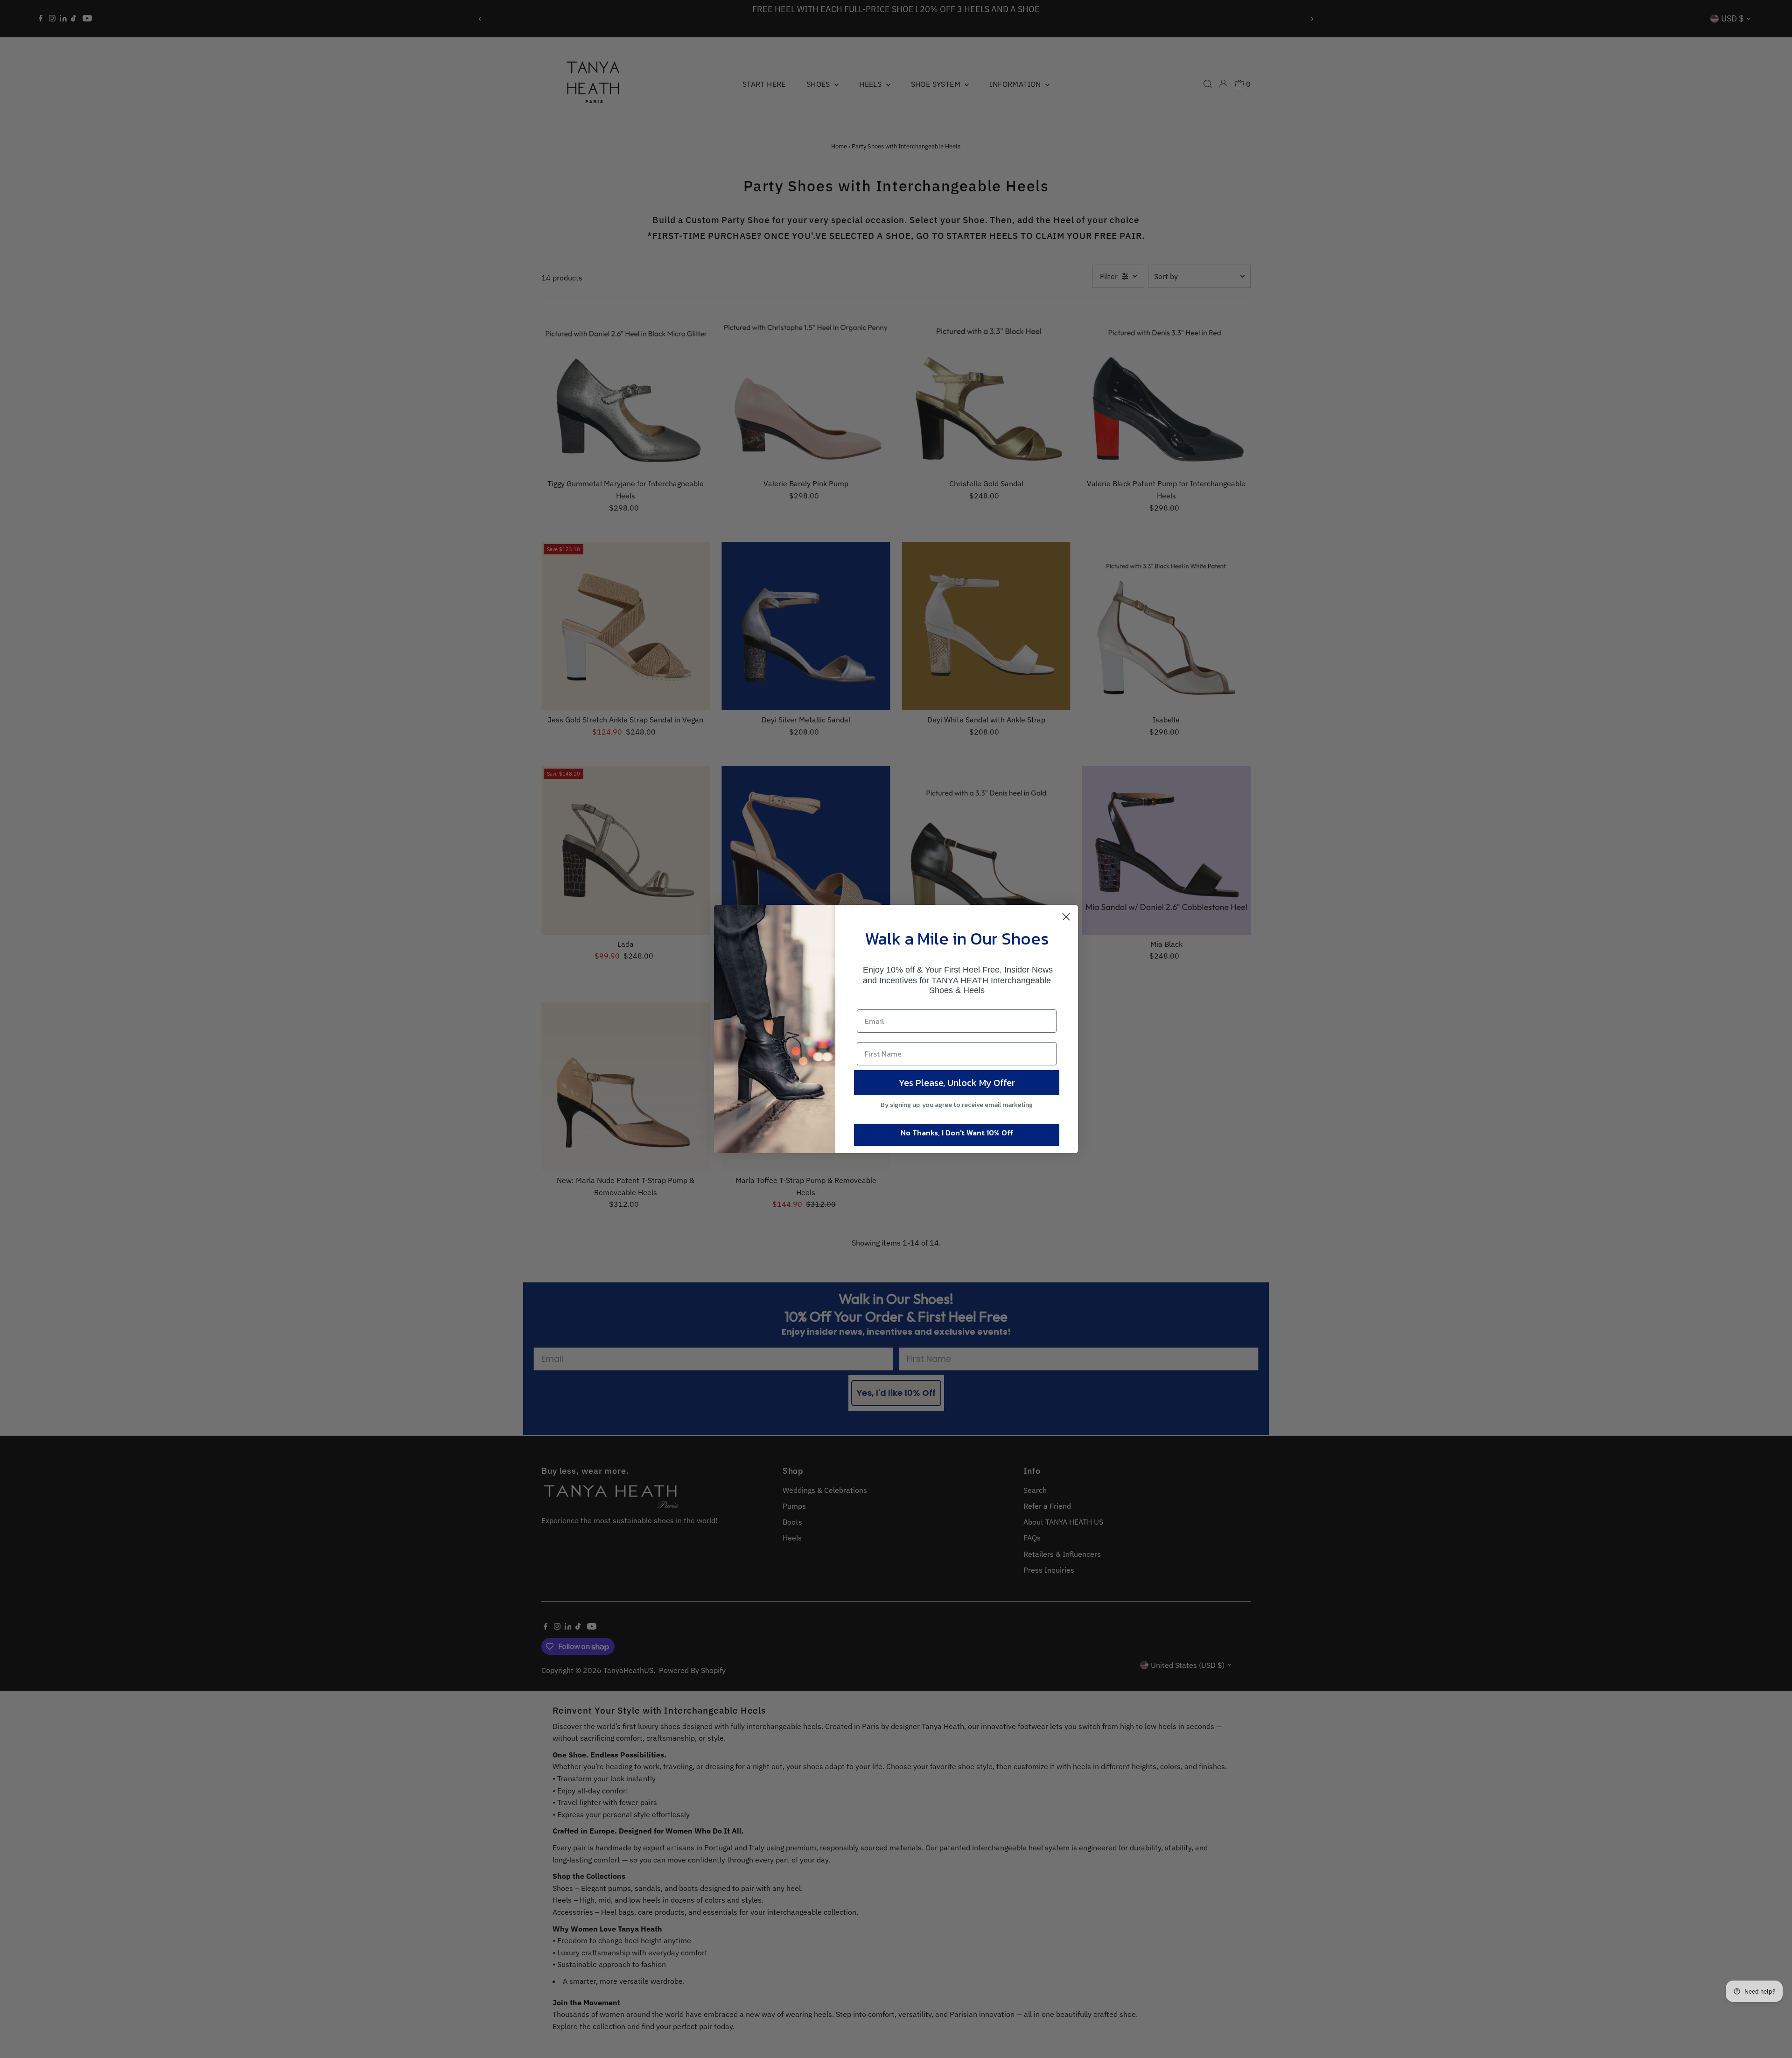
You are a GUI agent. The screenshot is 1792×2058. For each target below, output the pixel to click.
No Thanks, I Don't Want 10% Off (957, 1133)
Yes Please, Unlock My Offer (957, 1083)
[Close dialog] (1066, 917)
